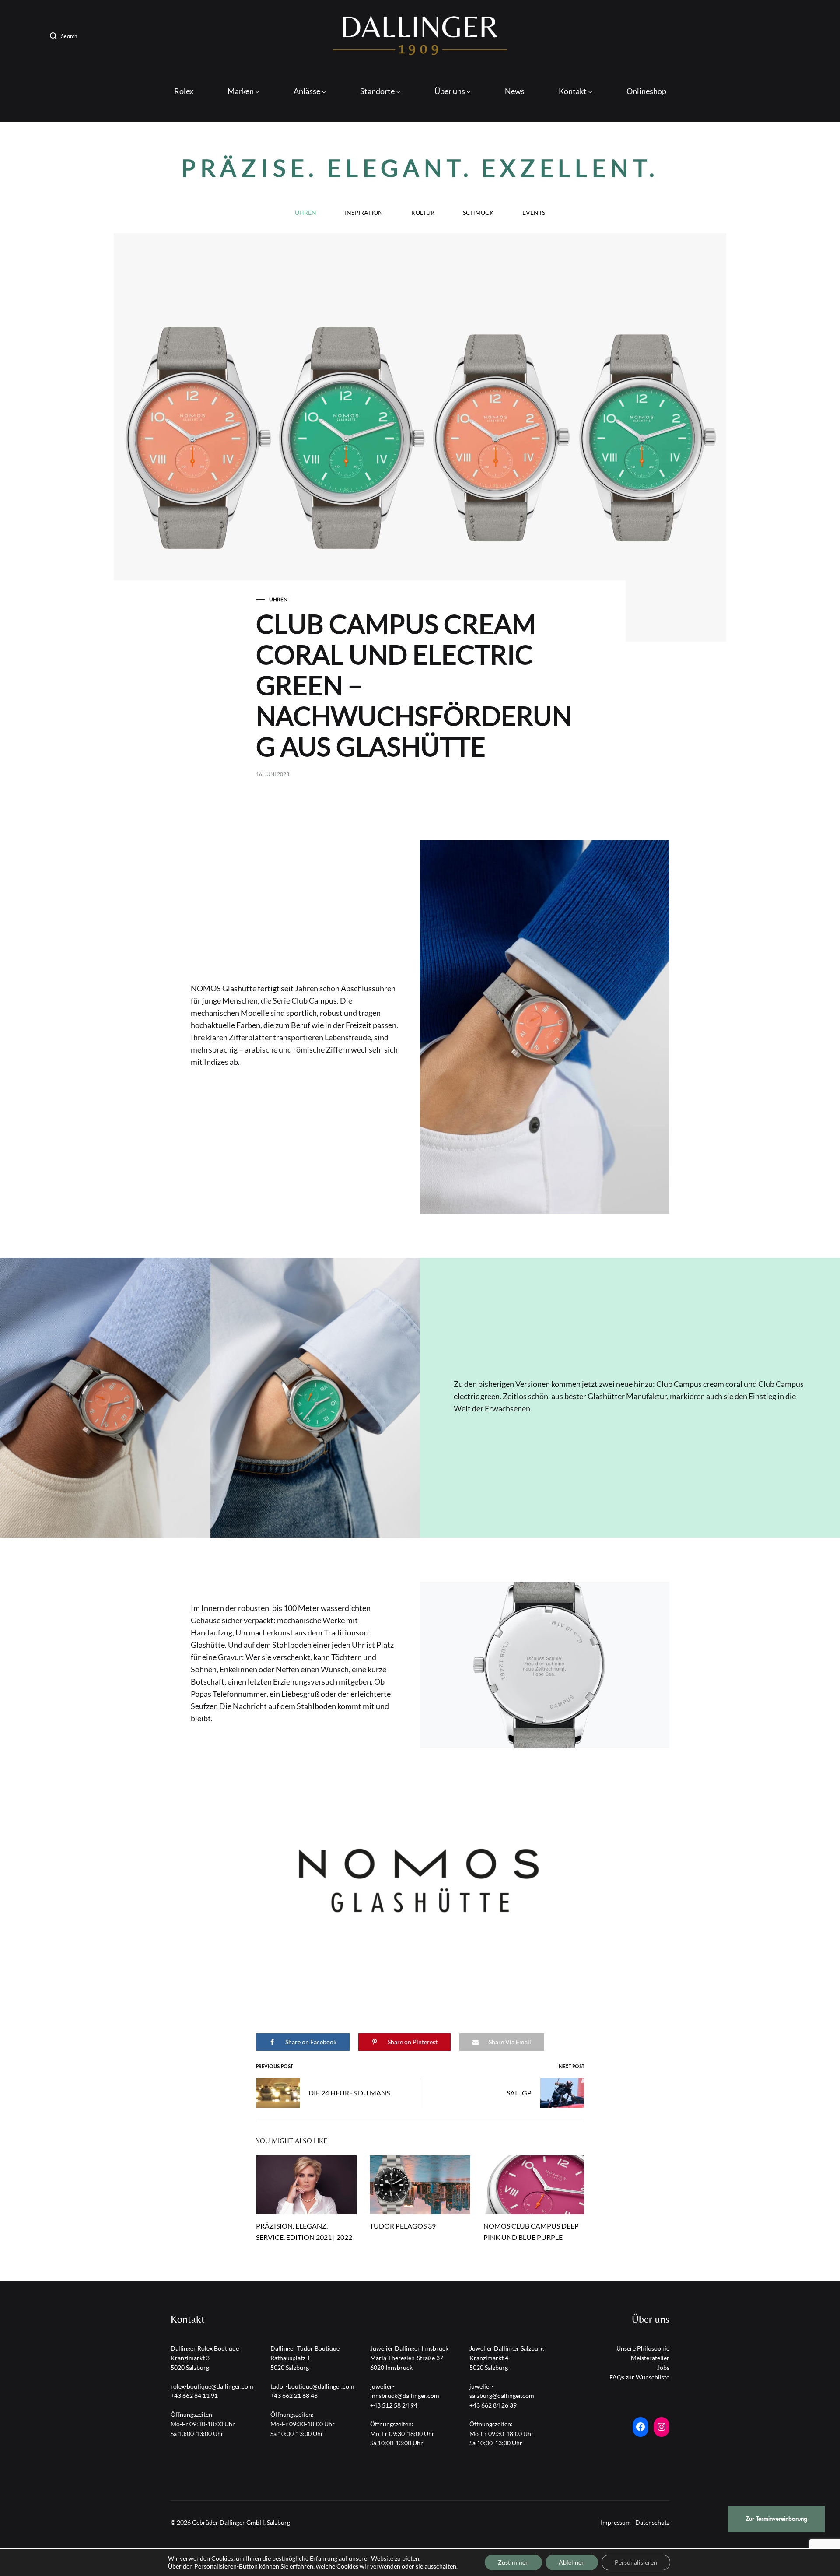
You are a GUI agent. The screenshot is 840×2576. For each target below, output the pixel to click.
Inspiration (364, 213)
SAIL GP (519, 2093)
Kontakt (573, 91)
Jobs (663, 2367)
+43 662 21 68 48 (294, 2395)
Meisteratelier (650, 2358)
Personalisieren (636, 2562)
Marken (241, 91)
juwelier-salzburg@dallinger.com (502, 2391)
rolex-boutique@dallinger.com (212, 2386)
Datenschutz (652, 2522)
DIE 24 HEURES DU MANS (349, 2093)
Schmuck (478, 213)
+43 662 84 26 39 (493, 2405)
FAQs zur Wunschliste (639, 2377)
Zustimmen (513, 2562)
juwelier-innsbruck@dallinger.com (405, 2391)
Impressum (616, 2522)
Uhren (306, 213)
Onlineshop (646, 91)
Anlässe (307, 91)
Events (534, 213)
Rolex (184, 91)
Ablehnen (572, 2562)
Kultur (423, 213)
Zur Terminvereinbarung (776, 2519)
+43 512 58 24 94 (394, 2405)
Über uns (450, 91)
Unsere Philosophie (643, 2348)
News (515, 91)
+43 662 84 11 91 (194, 2395)
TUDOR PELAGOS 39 (403, 2226)
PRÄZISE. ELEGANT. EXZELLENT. (420, 168)
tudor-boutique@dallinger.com (312, 2386)
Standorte (377, 91)
